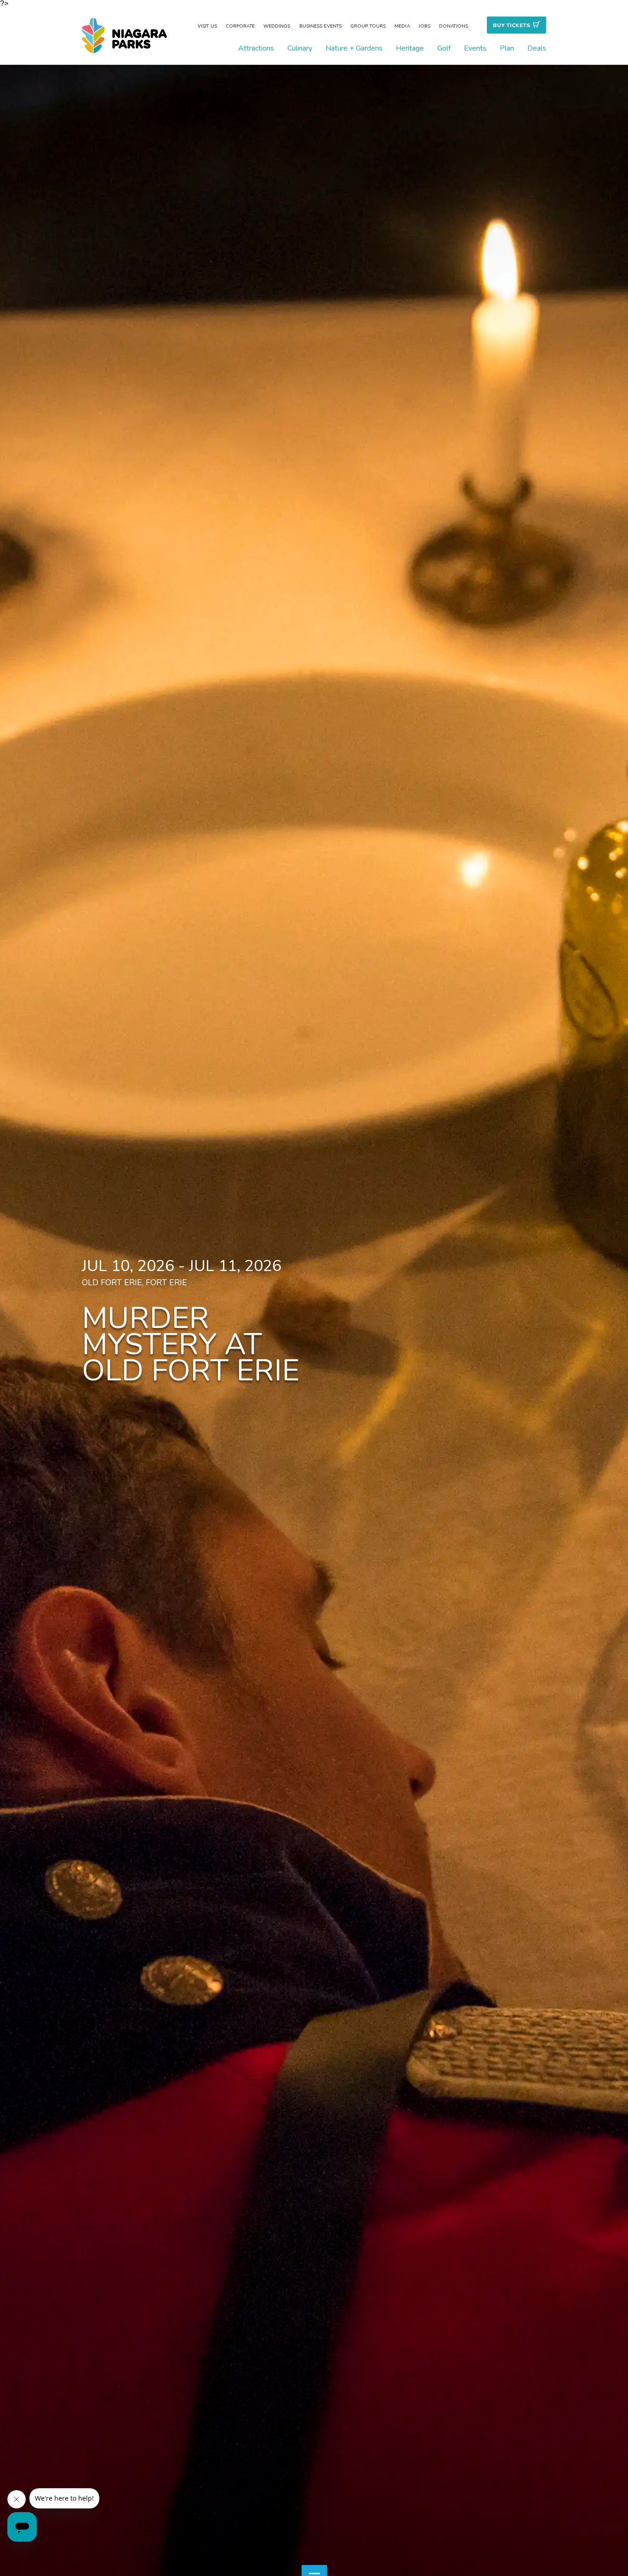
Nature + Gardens (354, 48)
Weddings (277, 26)
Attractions (256, 48)
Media (402, 26)
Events (475, 48)
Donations (454, 26)
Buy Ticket (511, 25)
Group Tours (368, 26)
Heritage (410, 48)
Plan (507, 48)
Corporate (240, 26)
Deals (537, 48)
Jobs (425, 26)
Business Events (321, 26)
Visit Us (207, 26)
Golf (444, 48)
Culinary (300, 48)
